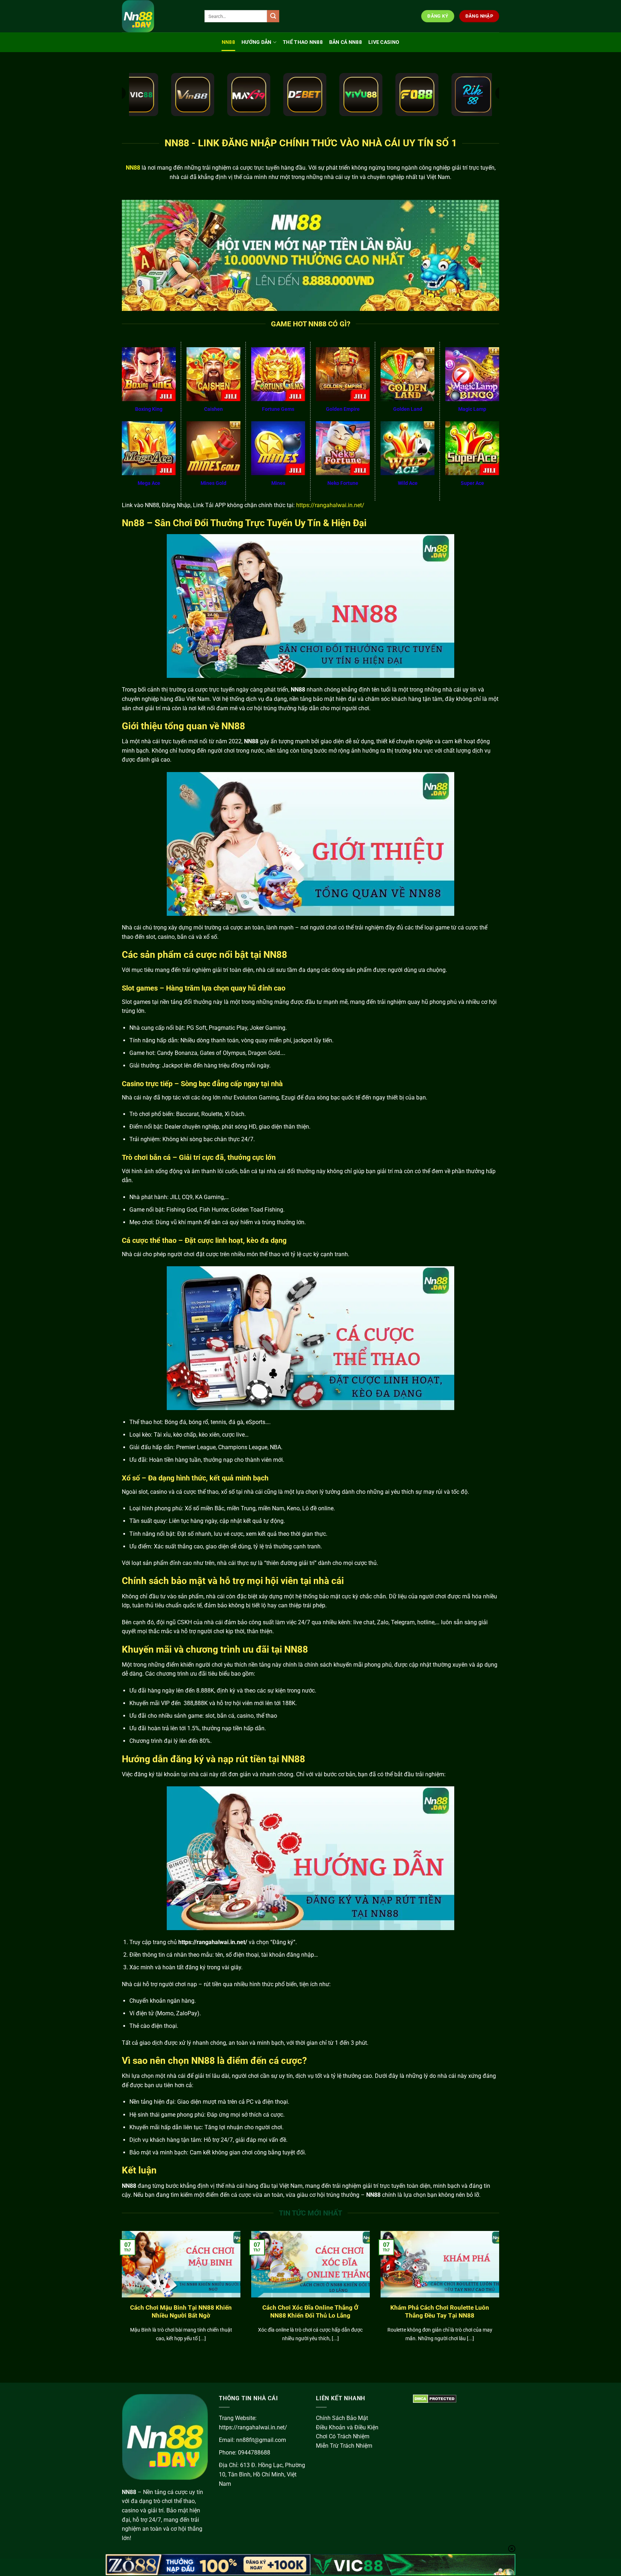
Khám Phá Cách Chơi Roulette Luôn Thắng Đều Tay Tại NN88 (440, 2312)
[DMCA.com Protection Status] (435, 2398)
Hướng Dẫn (257, 42)
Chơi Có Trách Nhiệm (343, 2436)
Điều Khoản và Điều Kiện (347, 2427)
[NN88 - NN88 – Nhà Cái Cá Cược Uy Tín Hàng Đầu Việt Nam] (158, 16)
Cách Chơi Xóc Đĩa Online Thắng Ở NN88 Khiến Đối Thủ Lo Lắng (310, 2312)
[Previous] (120, 2295)
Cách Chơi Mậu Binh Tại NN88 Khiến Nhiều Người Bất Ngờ (181, 2312)
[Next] (501, 2295)
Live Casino (384, 42)
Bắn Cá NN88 (346, 42)
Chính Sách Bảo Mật (342, 2418)
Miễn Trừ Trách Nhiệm (344, 2446)
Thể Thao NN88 (303, 42)
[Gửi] (273, 16)
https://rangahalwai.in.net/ (330, 505)
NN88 (228, 42)
